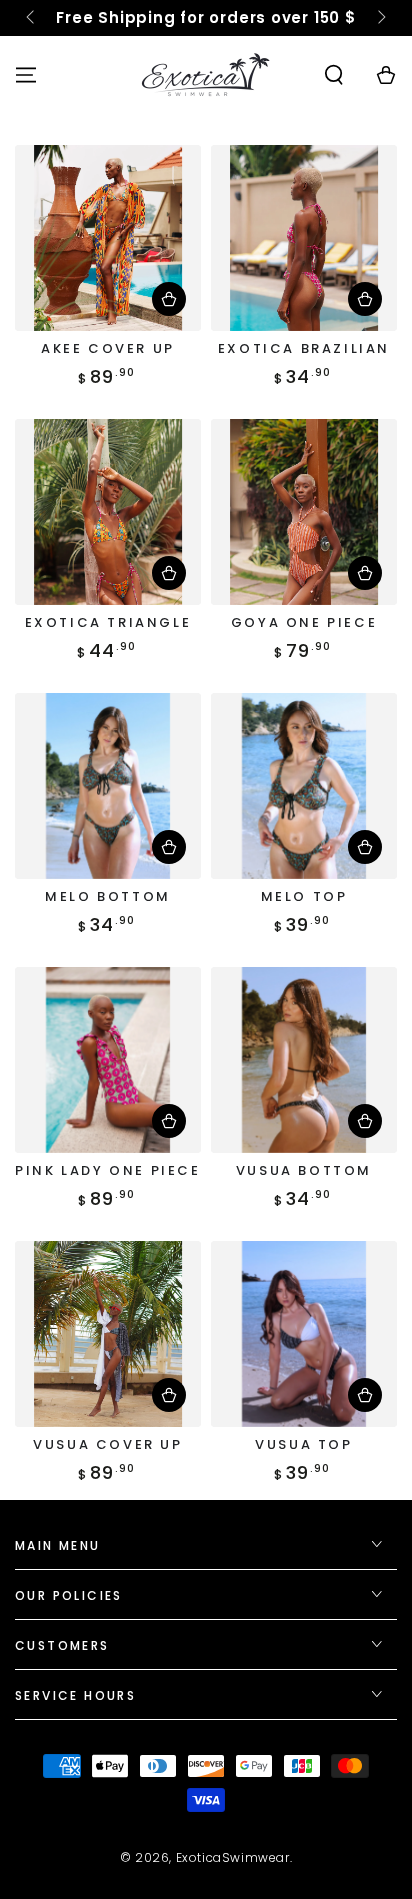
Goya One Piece (304, 622)
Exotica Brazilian (304, 348)
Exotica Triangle (108, 622)
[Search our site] (334, 75)
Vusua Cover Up (107, 1444)
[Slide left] (32, 18)
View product (365, 299)
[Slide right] (380, 18)
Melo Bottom (108, 896)
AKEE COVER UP (108, 348)
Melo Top (304, 896)
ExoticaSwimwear (233, 1857)
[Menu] (26, 75)
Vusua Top (303, 1444)
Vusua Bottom (304, 1170)
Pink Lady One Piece (107, 1170)
